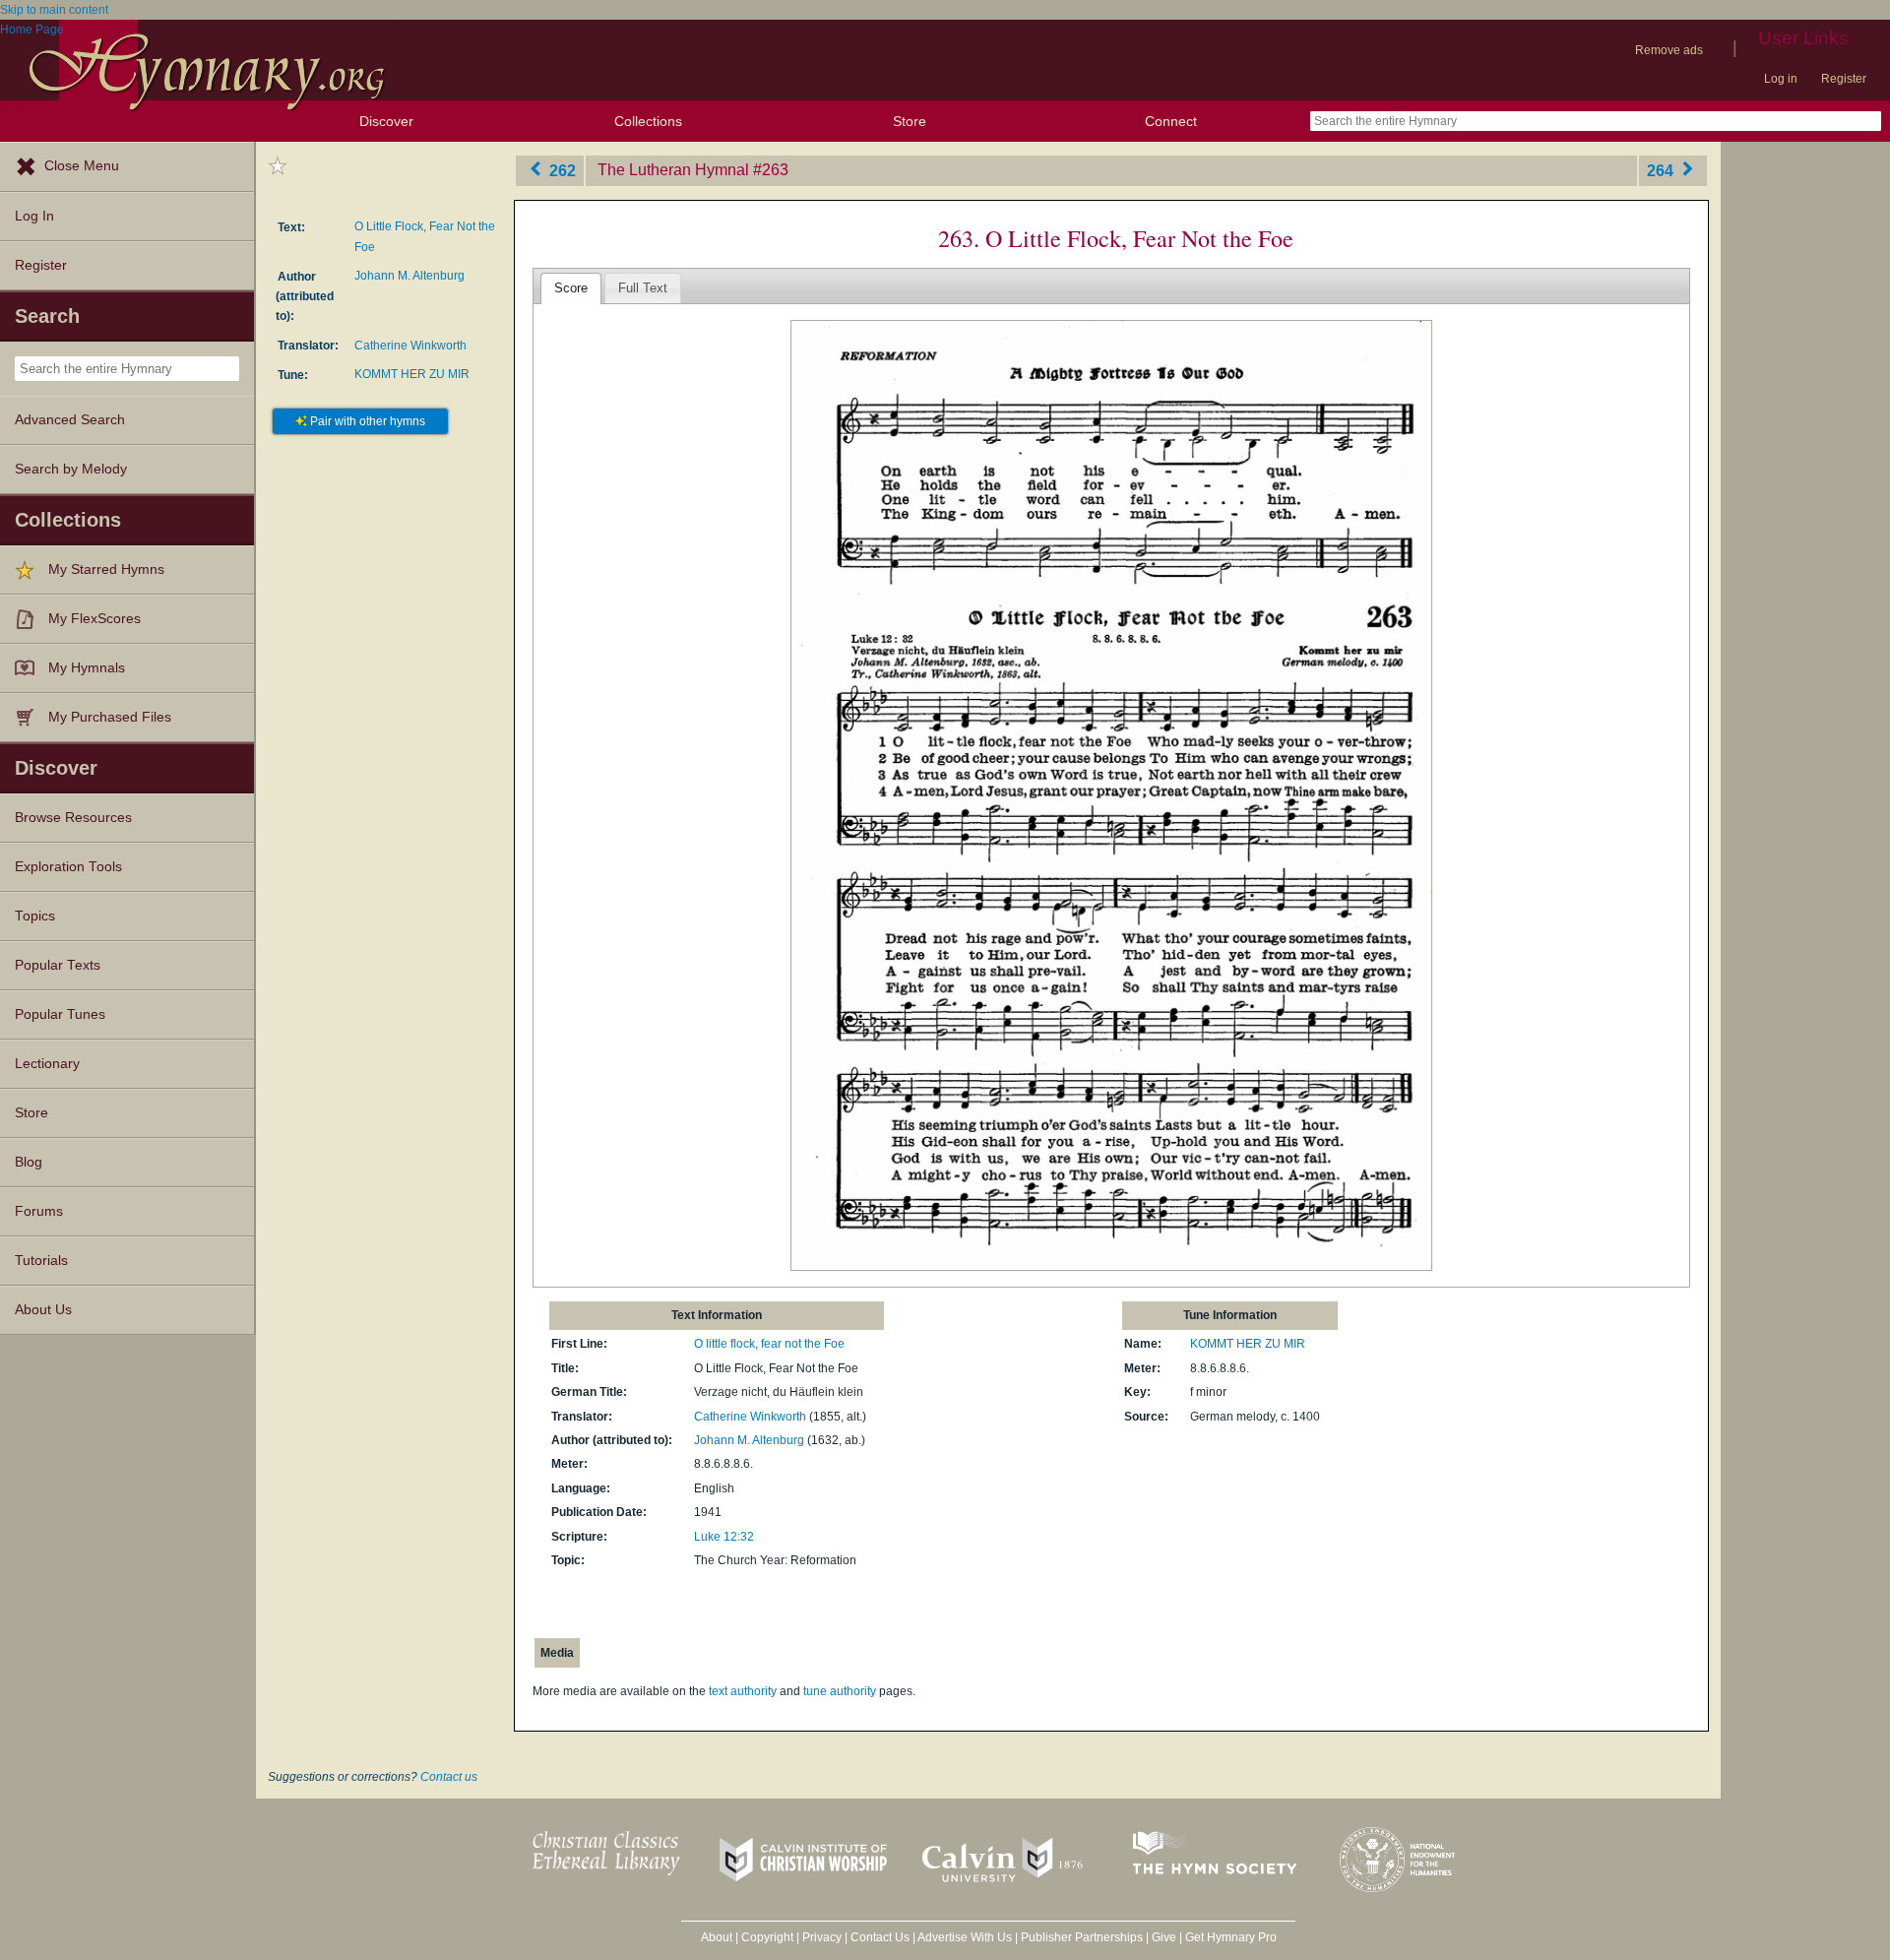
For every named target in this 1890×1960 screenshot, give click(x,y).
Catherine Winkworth (410, 346)
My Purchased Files (110, 717)
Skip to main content (54, 10)
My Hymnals (87, 668)
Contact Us (880, 1937)
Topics (35, 916)
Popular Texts (58, 965)
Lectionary (47, 1064)
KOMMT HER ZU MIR (412, 374)
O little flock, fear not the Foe (769, 1344)
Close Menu (82, 166)
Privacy (822, 1937)
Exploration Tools (68, 867)
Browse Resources (73, 818)
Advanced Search (70, 420)
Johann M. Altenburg (409, 276)
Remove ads (1669, 50)
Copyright (767, 1937)
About (717, 1937)
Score (571, 288)
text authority (743, 1691)
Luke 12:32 (724, 1537)
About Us (43, 1310)
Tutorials (41, 1261)
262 (561, 170)
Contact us (449, 1777)
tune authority (840, 1691)
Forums (39, 1211)
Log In (34, 216)
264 (1662, 170)
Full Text (643, 288)
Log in (1781, 79)
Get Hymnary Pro (1231, 1937)
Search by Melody (71, 469)
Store (910, 121)
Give (1164, 1937)
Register (1844, 79)
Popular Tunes (60, 1014)
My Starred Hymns (106, 569)
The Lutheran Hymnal (673, 170)
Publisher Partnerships (1082, 1937)
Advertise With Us (965, 1937)
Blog (29, 1162)
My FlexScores (94, 619)
